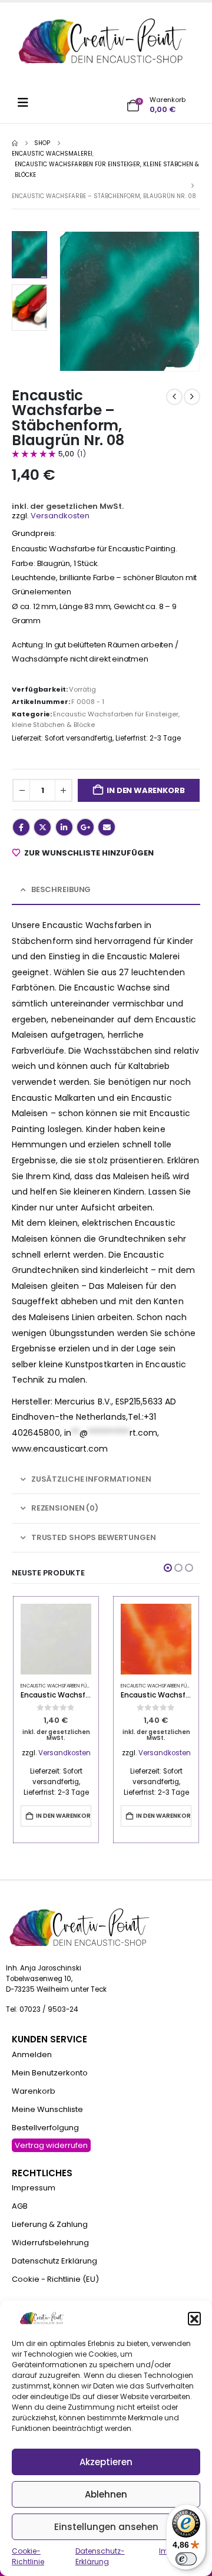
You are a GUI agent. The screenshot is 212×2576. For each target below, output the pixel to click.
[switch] (186, 2559)
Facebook (21, 827)
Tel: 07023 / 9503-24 (42, 2009)
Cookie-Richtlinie (28, 2556)
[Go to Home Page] (15, 143)
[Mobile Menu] (27, 103)
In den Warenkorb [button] (64, 1816)
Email (107, 827)
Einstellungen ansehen (106, 2527)
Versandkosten (60, 516)
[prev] (174, 397)
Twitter (42, 827)
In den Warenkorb (145, 790)
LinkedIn (64, 827)
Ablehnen (106, 2494)
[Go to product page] (56, 1639)
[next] (192, 397)
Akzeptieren (106, 2462)
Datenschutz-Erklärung (100, 2556)
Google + (85, 827)
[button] (194, 2318)
